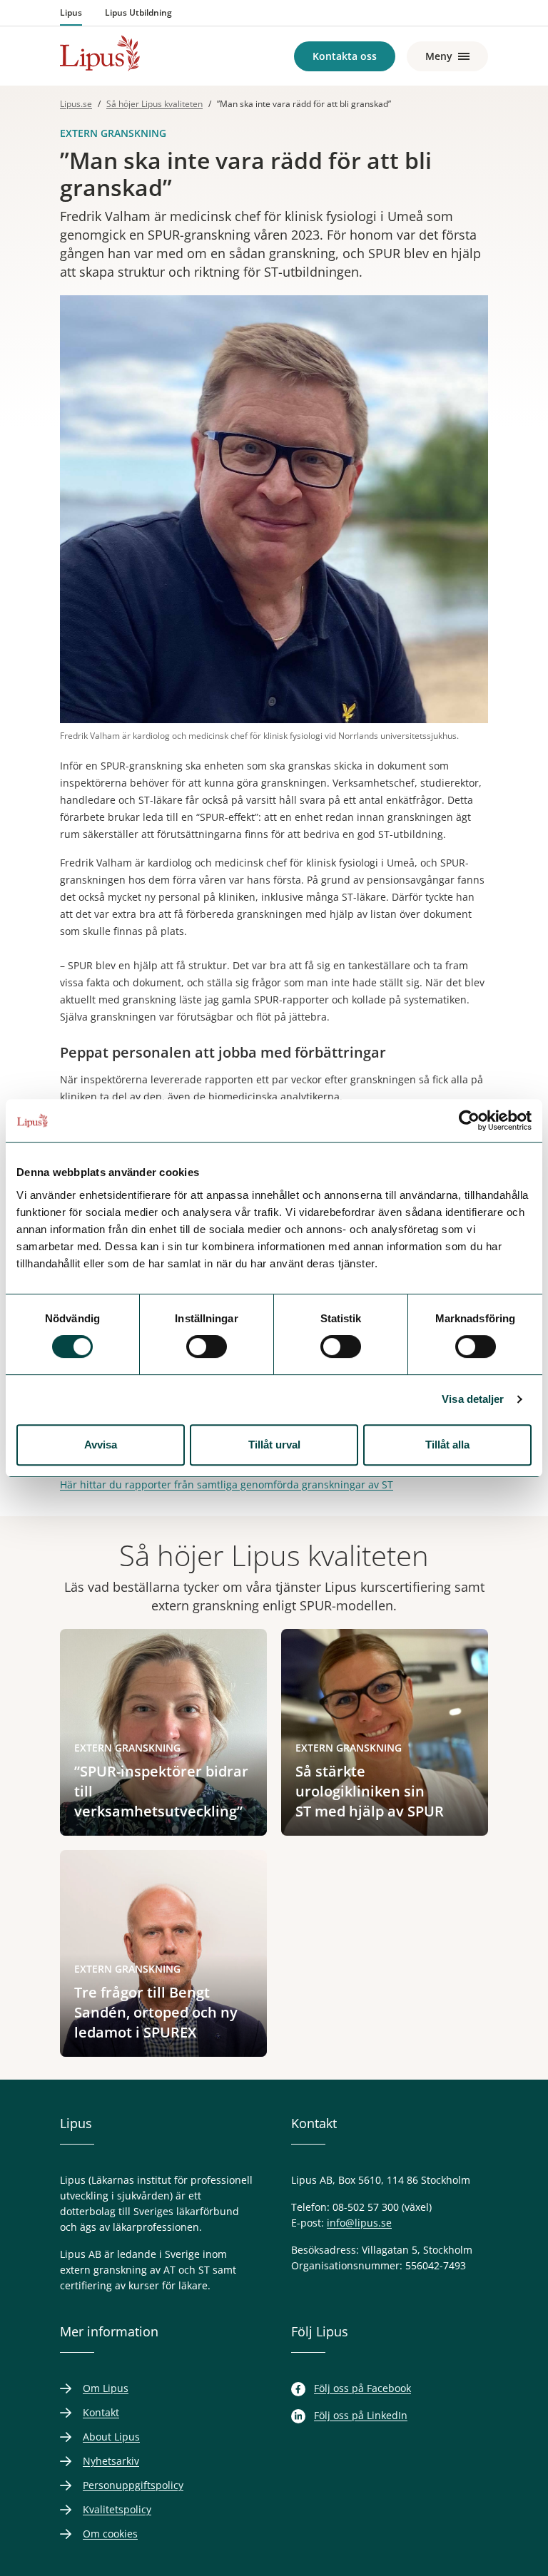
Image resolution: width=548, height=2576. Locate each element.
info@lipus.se (359, 2223)
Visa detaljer (473, 1399)
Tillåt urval (274, 1445)
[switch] (207, 1346)
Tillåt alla (447, 1445)
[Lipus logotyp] (100, 53)
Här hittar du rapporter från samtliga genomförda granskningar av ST (227, 1484)
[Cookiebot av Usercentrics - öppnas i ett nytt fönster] (469, 1120)
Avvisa (101, 1445)
